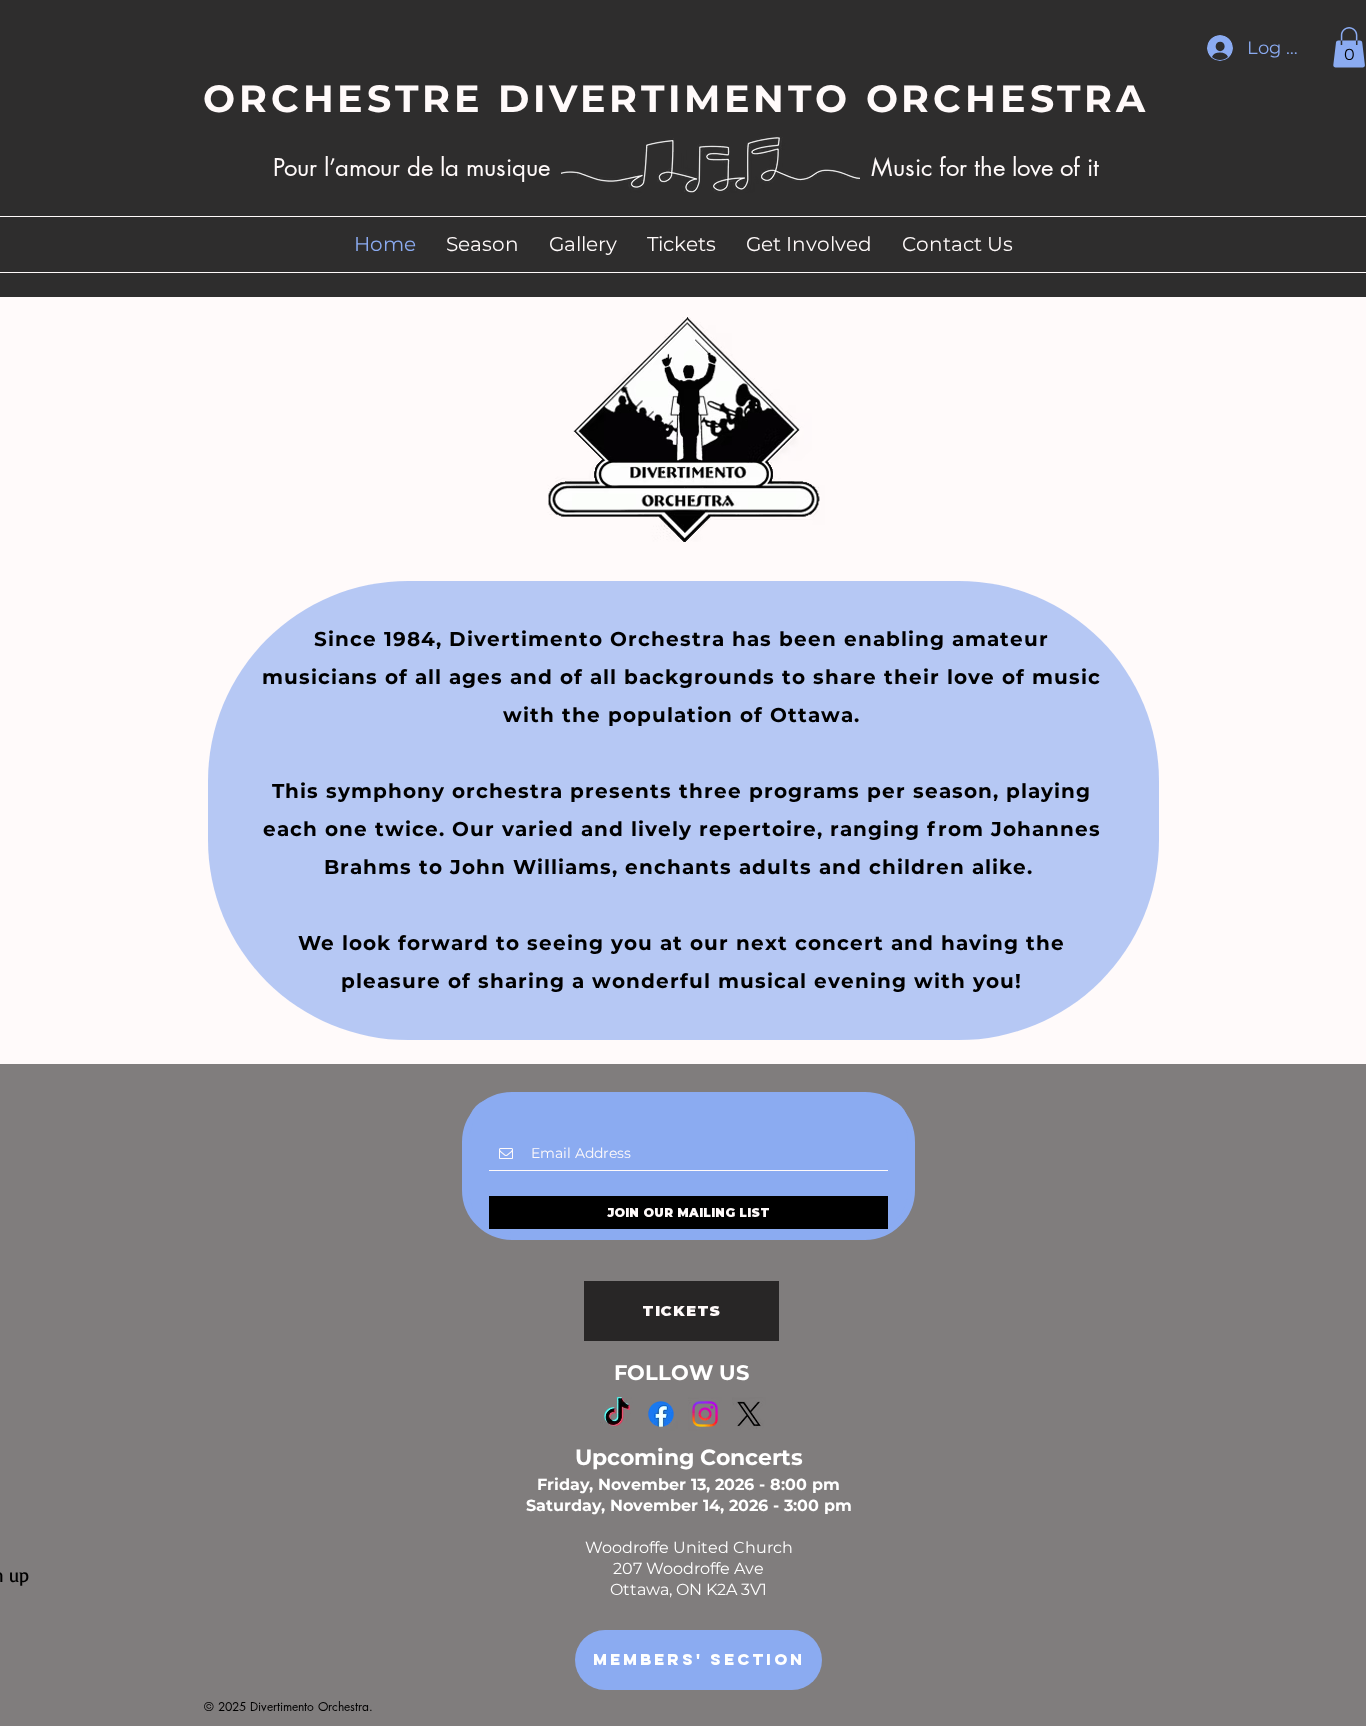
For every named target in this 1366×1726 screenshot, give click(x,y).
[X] (749, 1414)
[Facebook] (661, 1414)
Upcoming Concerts (689, 1457)
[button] (1349, 47)
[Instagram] (705, 1414)
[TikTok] (617, 1414)
